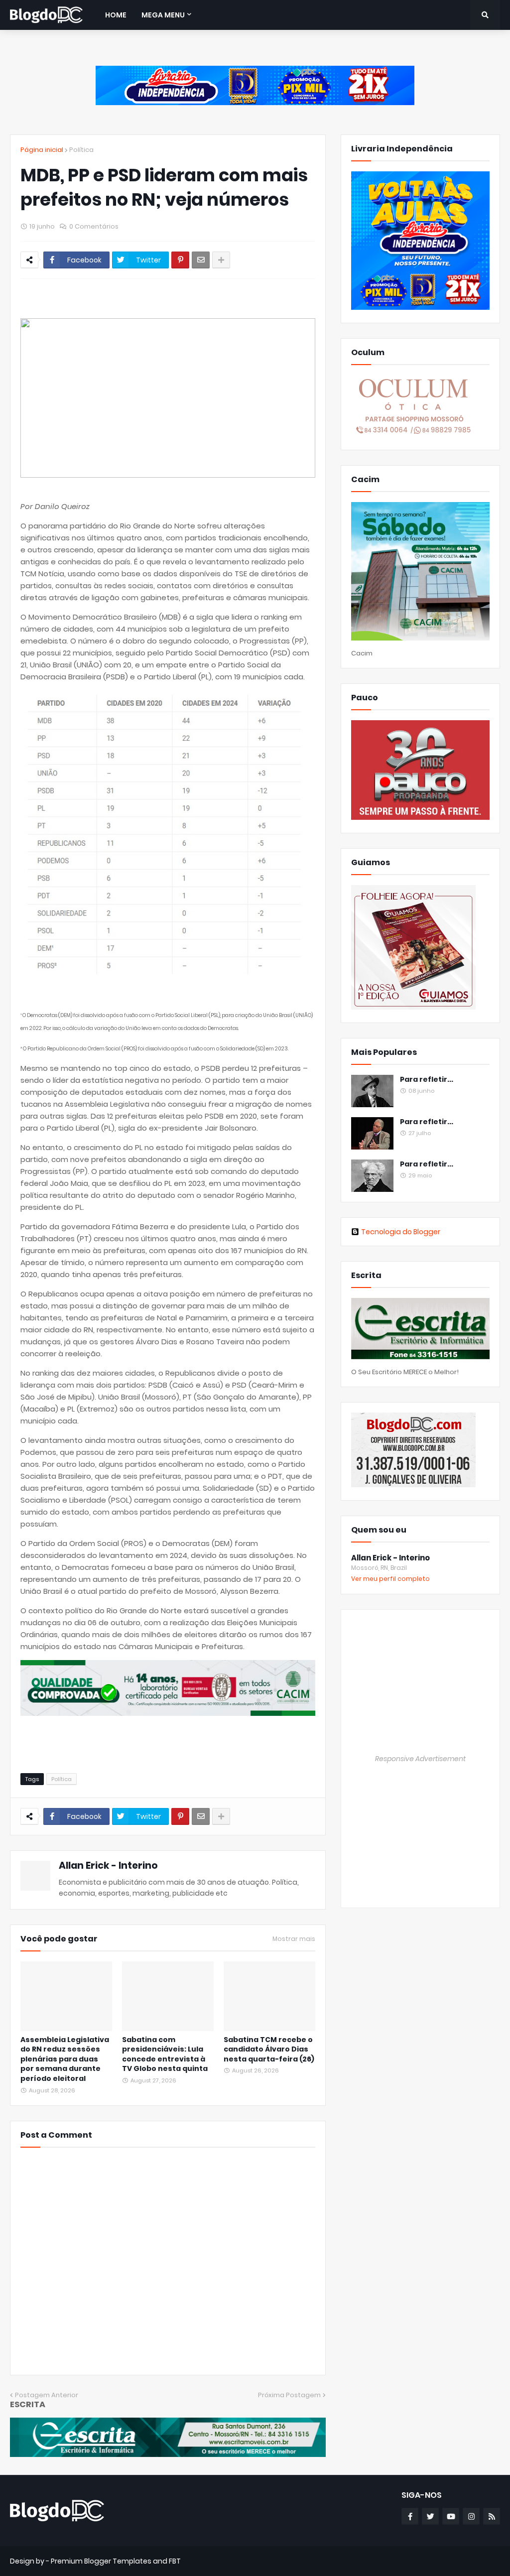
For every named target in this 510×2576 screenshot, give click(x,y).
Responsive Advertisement (420, 1759)
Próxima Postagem (289, 2395)
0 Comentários (94, 226)
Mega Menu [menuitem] (163, 15)
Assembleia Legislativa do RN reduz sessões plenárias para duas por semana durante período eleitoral (65, 2059)
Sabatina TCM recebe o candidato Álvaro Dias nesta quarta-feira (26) (269, 2050)
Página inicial (42, 150)
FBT (175, 2561)
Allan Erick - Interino (108, 1866)
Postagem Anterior (47, 2395)
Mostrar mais (294, 1939)
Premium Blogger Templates (101, 2561)
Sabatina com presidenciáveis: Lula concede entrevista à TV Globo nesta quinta (165, 2055)
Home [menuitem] (116, 15)
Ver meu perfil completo (390, 1579)
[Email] (201, 260)
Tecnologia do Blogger (401, 1232)
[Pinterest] (180, 260)
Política (81, 150)
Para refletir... (427, 1080)
